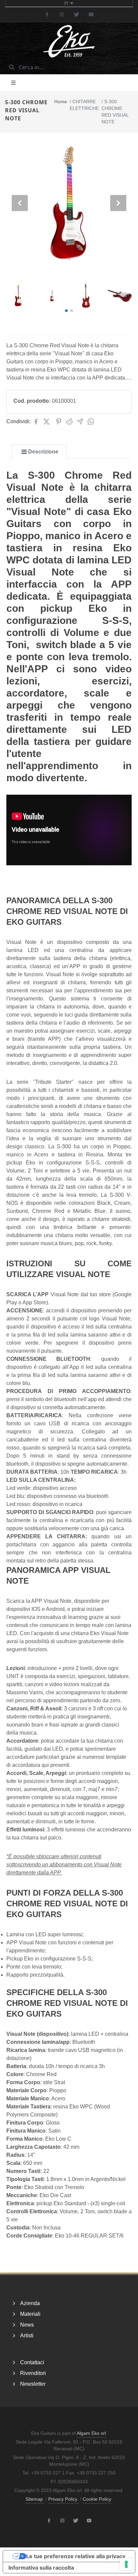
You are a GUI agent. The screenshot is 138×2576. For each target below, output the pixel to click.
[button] (66, 311)
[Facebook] (47, 14)
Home (61, 102)
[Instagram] (62, 14)
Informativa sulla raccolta (41, 2568)
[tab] (39, 452)
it (66, 3)
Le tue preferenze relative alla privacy (76, 2556)
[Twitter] (76, 14)
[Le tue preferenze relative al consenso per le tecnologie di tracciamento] (126, 2564)
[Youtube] (91, 14)
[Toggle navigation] (13, 83)
